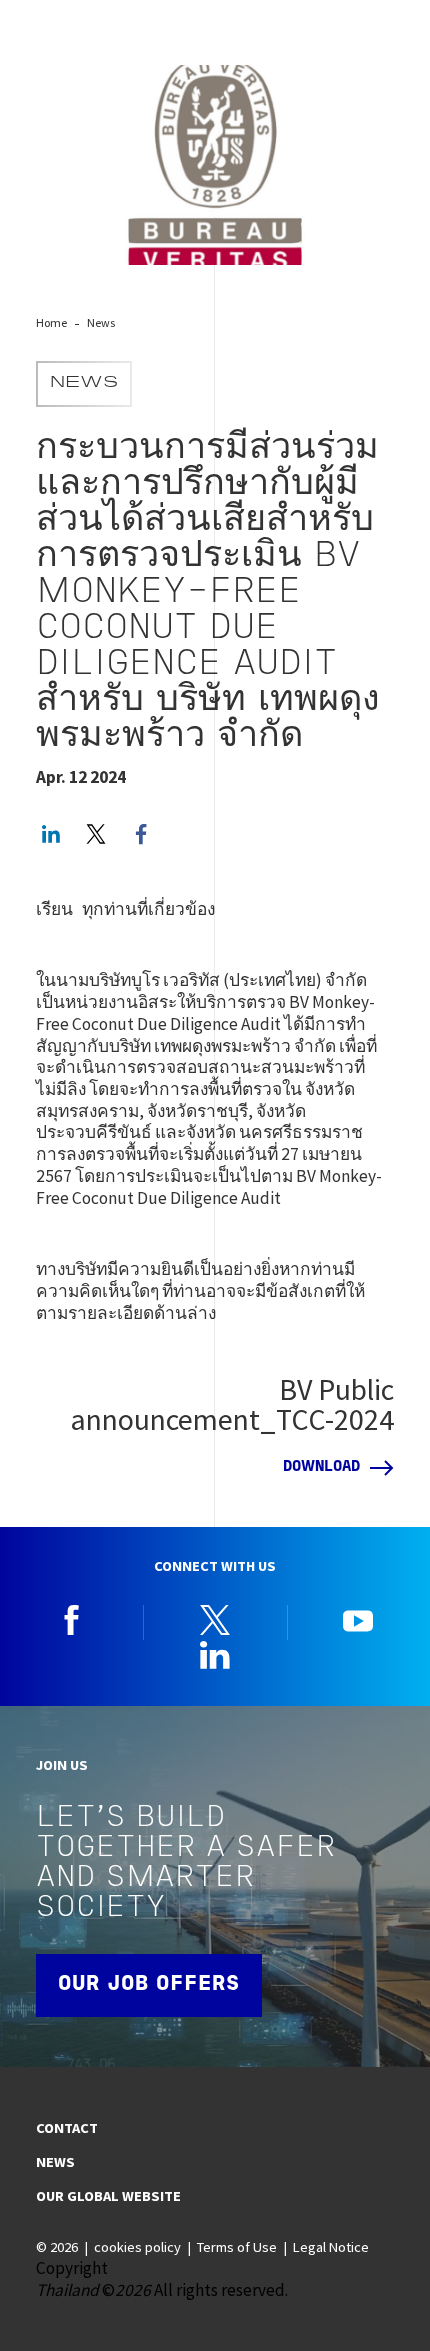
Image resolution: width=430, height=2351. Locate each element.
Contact (67, 2128)
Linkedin (215, 1655)
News (101, 322)
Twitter (96, 834)
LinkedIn (51, 834)
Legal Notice (331, 2247)
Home (51, 322)
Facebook (72, 1620)
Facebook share (141, 834)
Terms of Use (237, 2247)
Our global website (108, 2196)
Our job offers (149, 1984)
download (321, 1467)
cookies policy (137, 2247)
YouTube (358, 1620)
